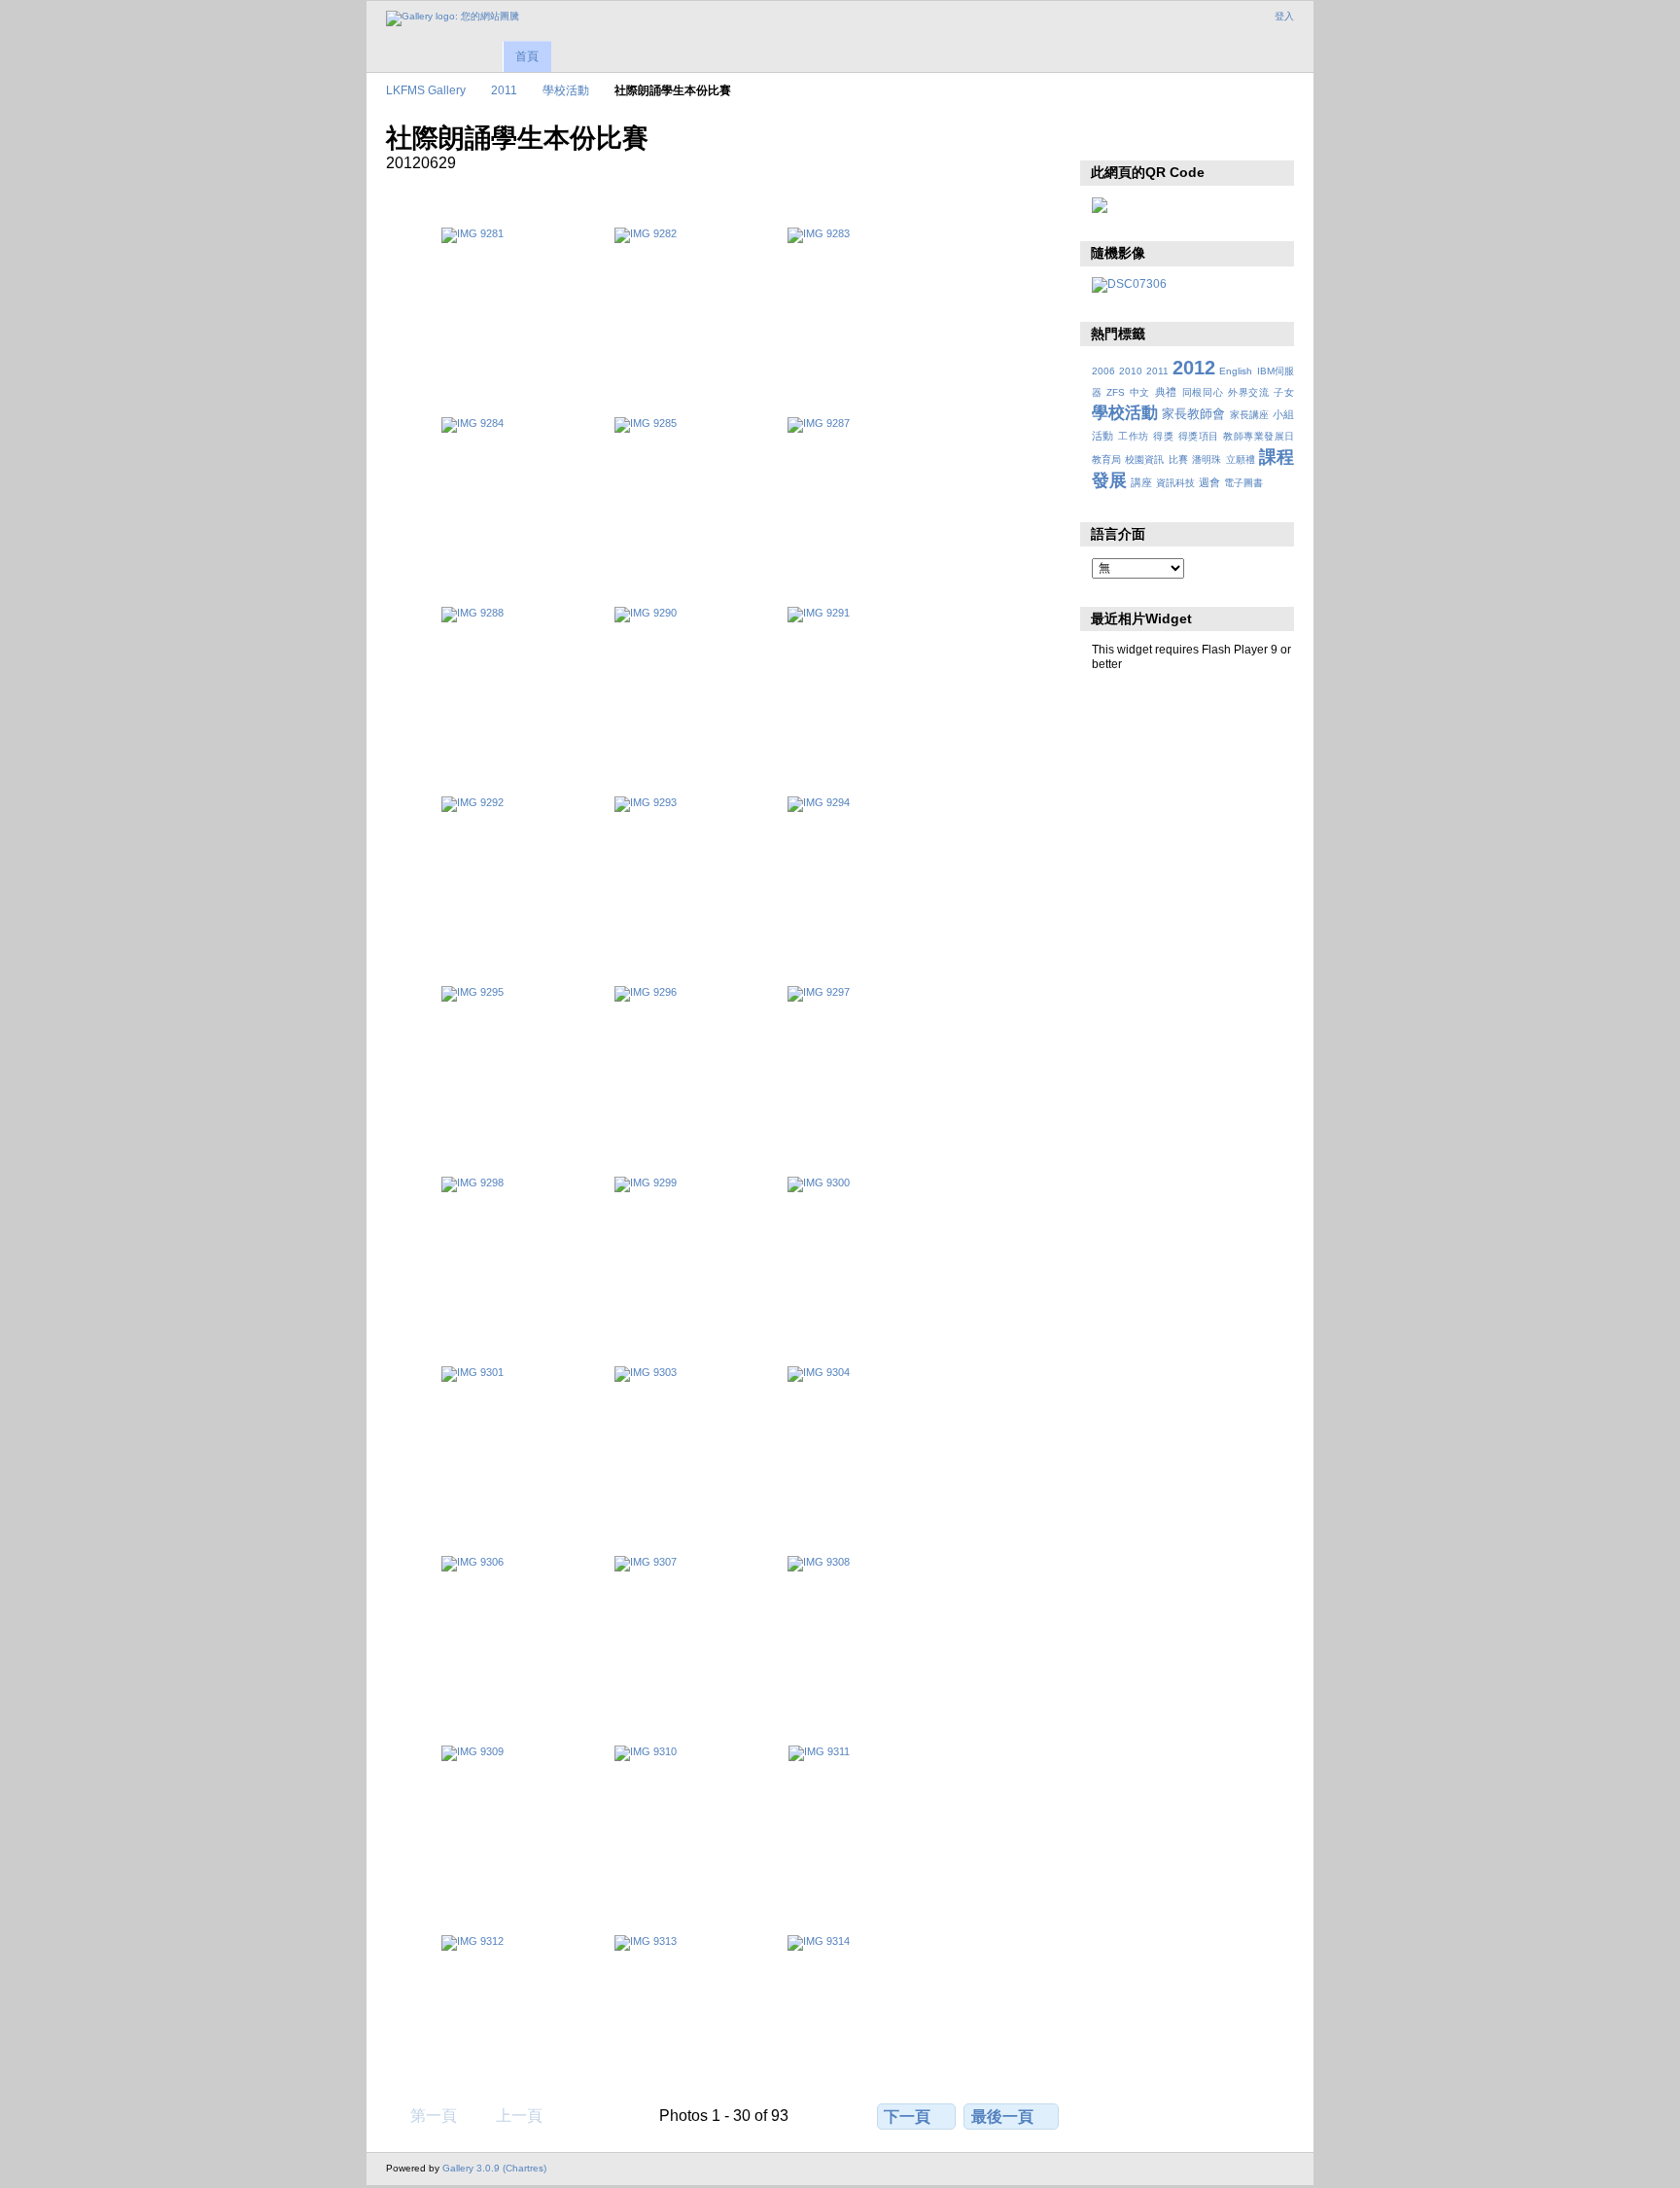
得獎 (1163, 436)
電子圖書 (1243, 483)
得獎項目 (1199, 436)
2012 (1194, 368)
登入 (1284, 16)
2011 (504, 90)
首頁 (527, 56)
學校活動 (566, 90)
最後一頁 (1002, 2117)
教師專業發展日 (1259, 436)
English (1236, 371)
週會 (1209, 482)
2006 (1103, 371)
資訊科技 (1175, 483)
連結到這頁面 (1144, 136)
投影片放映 (1102, 136)
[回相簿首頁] (453, 18)
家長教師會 (1193, 414)
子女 (1284, 392)
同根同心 (1203, 392)
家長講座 (1249, 415)
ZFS (1116, 392)
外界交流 (1249, 392)
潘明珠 (1207, 459)
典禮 (1166, 392)
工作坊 (1133, 436)
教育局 (1106, 459)
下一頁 (907, 2117)
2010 (1131, 371)
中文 (1140, 392)
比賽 (1178, 459)
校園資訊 (1144, 459)
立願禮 (1241, 459)
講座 (1141, 482)
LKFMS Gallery (426, 90)
